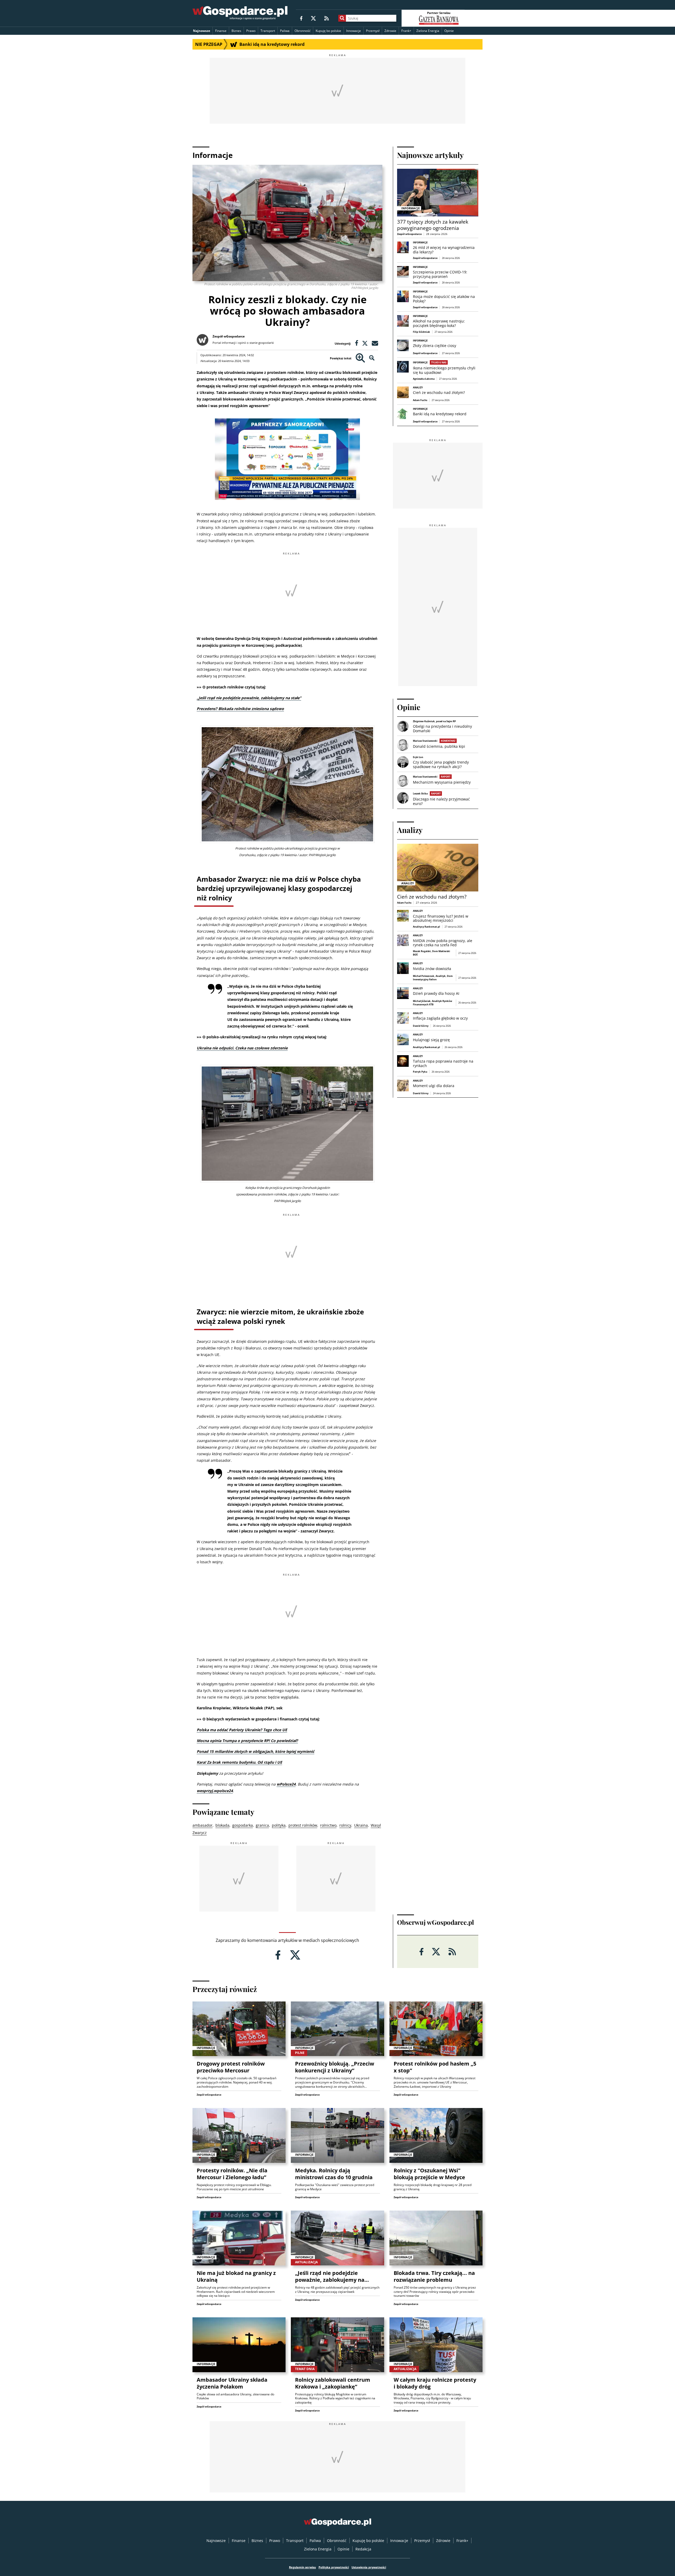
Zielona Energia (428, 31)
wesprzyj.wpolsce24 (215, 1791)
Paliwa (285, 31)
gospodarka (243, 1825)
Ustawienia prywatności (369, 2567)
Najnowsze (202, 31)
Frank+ (406, 31)
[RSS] (327, 18)
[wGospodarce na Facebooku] (301, 18)
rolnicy (345, 1825)
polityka (279, 1825)
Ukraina (361, 1825)
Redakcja (363, 2549)
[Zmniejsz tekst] (372, 358)
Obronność (303, 31)
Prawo (251, 31)
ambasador (202, 1825)
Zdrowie (390, 31)
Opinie (449, 31)
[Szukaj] (342, 18)
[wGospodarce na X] (313, 18)
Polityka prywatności (334, 2567)
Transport (268, 31)
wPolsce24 (286, 1784)
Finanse (221, 31)
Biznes (236, 31)
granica (262, 1825)
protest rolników (303, 1825)
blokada (222, 1825)
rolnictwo (328, 1825)
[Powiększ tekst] (360, 358)
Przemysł (373, 31)
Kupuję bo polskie (328, 31)
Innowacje (354, 31)
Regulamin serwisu (302, 2567)
